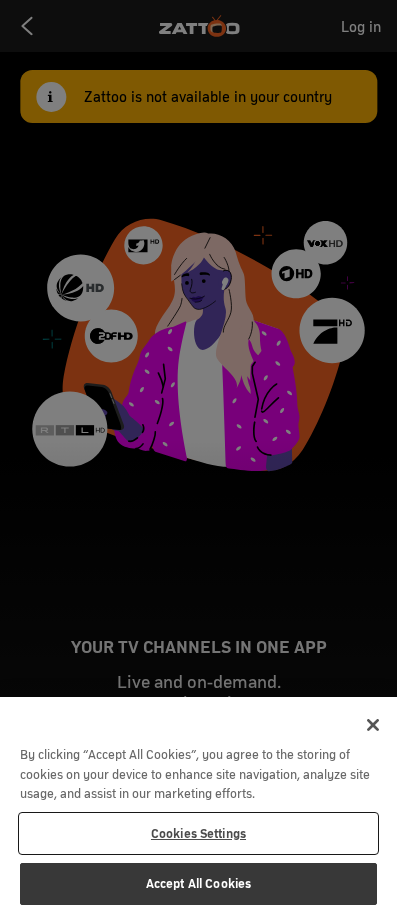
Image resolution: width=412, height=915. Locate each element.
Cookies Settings (198, 833)
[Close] (373, 725)
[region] (198, 806)
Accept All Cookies (198, 883)
